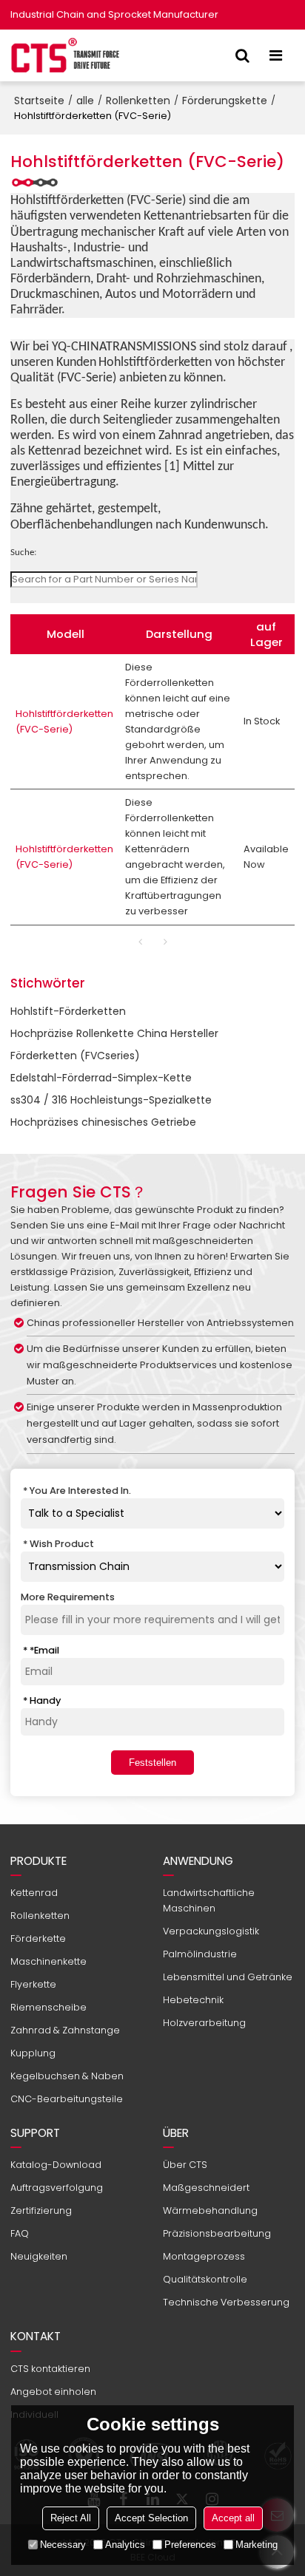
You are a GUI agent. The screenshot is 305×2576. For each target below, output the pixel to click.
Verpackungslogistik (211, 1931)
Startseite (39, 101)
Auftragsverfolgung (57, 2188)
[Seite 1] (140, 942)
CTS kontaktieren (50, 2369)
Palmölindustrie (200, 1954)
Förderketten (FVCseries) (75, 1056)
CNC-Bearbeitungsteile (67, 2099)
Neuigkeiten (39, 2256)
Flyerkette (33, 1984)
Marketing (257, 2545)
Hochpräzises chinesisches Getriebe (103, 1122)
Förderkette (38, 1938)
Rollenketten (138, 101)
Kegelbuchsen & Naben (67, 2076)
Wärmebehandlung (210, 2210)
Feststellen (152, 1763)
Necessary (63, 2545)
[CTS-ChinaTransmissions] (66, 55)
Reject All (71, 2518)
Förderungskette (225, 101)
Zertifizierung (41, 2210)
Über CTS (185, 2165)
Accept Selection (151, 2518)
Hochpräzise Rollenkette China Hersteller (114, 1033)
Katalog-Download (56, 2165)
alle (85, 101)
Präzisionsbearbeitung (217, 2233)
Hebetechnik (193, 2000)
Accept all (233, 2518)
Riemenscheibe (48, 2007)
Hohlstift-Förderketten (68, 1011)
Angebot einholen (53, 2392)
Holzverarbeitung (204, 2023)
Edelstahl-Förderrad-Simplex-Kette (101, 1078)
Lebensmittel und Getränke (228, 1977)
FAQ (20, 2233)
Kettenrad (34, 1893)
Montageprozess (204, 2256)
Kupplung (33, 2053)
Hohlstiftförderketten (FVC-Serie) (64, 721)
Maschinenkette (48, 1961)
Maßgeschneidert (206, 2188)
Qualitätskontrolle (205, 2279)
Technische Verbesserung (226, 2302)
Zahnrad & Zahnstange (65, 2030)
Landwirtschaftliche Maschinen (209, 1900)
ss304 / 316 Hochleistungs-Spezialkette (111, 1100)
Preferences (190, 2545)
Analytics (125, 2545)
